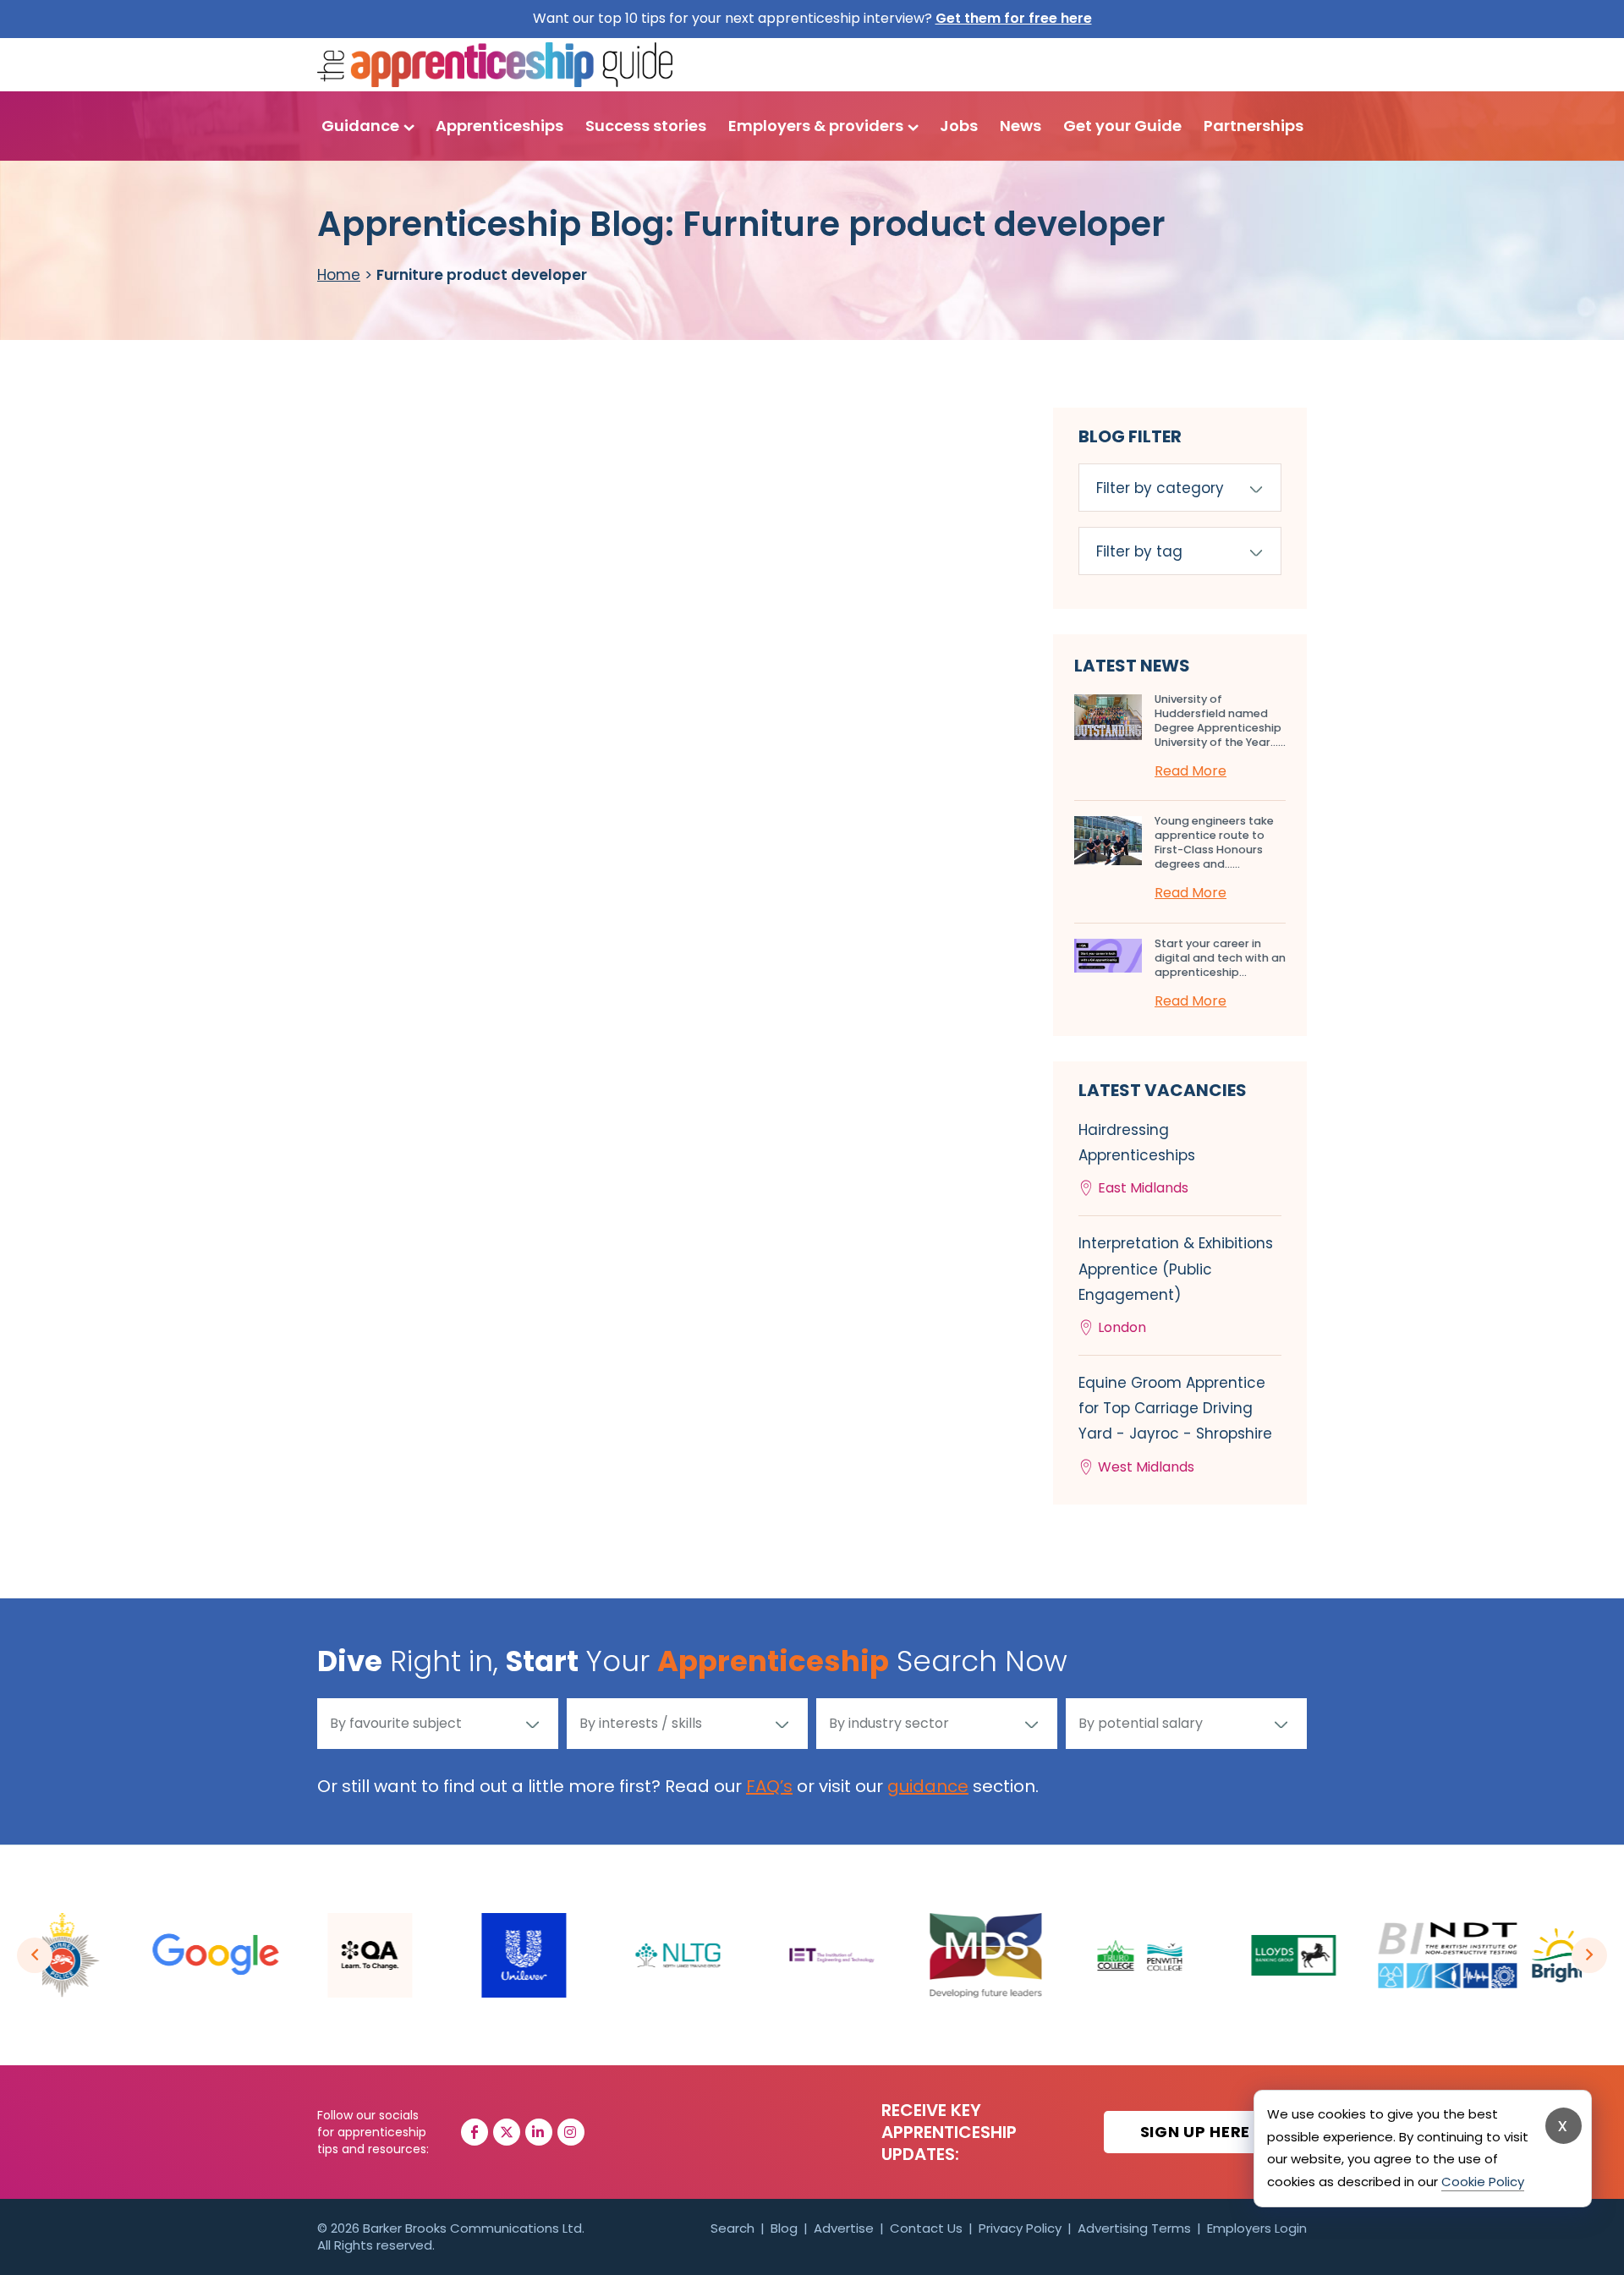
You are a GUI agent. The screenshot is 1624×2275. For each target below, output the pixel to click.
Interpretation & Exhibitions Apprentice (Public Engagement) (1176, 1285)
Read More (1191, 771)
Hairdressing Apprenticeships (1137, 1159)
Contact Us (926, 2228)
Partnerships (1254, 126)
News (1020, 126)
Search (732, 2228)
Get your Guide (1122, 126)
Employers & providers (816, 126)
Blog (784, 2228)
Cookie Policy (1483, 2182)
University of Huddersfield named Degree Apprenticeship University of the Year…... (1220, 721)
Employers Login (1257, 2228)
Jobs (959, 126)
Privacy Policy (1020, 2228)
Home (339, 275)
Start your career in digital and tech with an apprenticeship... (1220, 958)
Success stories (646, 126)
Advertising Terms (1134, 2228)
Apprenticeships (499, 126)
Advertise (844, 2228)
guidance (928, 1786)
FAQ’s (769, 1786)
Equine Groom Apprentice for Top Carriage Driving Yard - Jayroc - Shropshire (1175, 1425)
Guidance (360, 126)
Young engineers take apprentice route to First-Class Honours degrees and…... (1214, 842)
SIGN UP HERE (1197, 2132)
